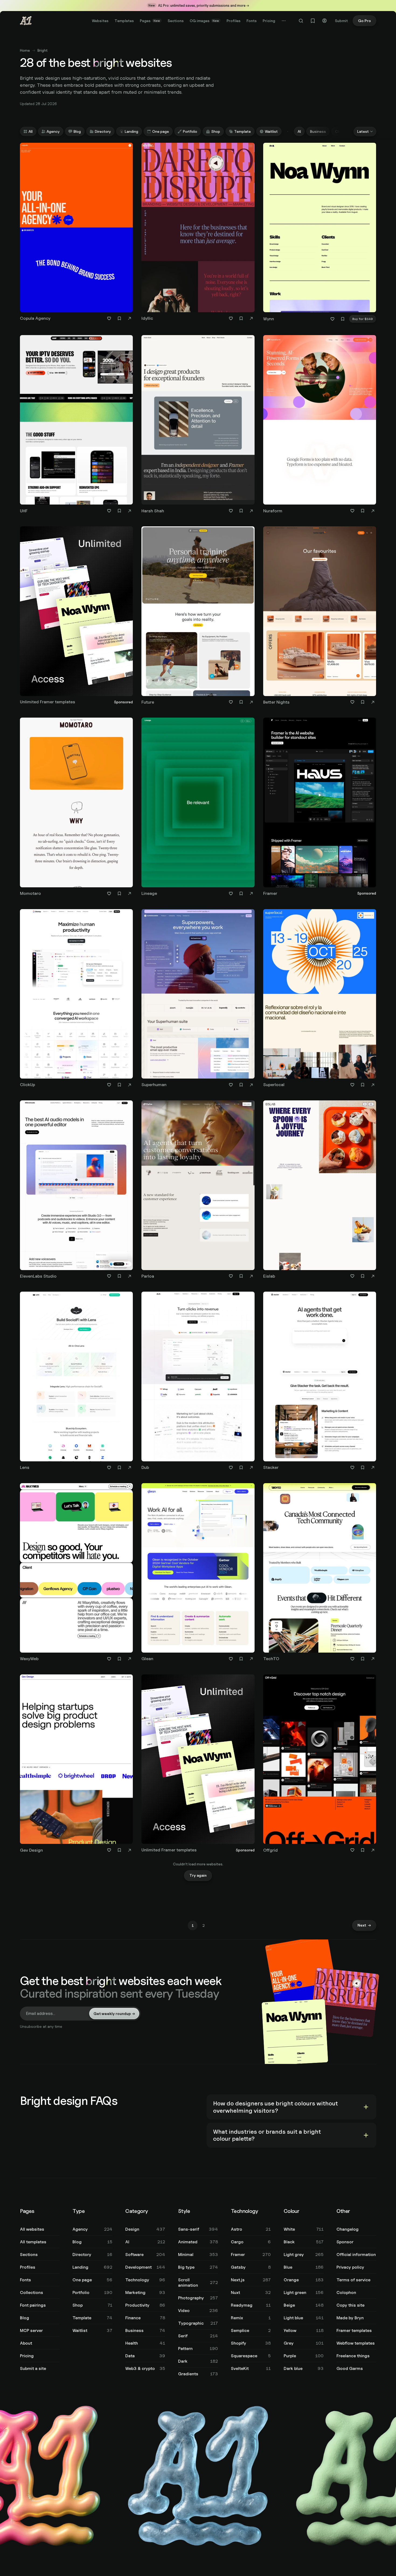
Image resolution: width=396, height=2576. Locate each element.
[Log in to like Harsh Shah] (231, 511)
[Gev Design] (77, 1765)
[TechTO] (320, 1573)
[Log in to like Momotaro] (109, 894)
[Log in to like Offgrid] (352, 1850)
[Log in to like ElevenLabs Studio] (109, 1276)
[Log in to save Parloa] (241, 1276)
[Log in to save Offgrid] (363, 1850)
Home (25, 50)
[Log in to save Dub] (241, 1468)
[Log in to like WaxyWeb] (109, 1659)
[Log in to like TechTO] (352, 1659)
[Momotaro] (77, 808)
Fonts (252, 21)
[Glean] (198, 1573)
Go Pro (364, 21)
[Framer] (320, 808)
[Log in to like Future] (231, 702)
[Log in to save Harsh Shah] (241, 511)
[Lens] (77, 1382)
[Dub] (198, 1382)
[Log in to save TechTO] (363, 1659)
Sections (176, 21)
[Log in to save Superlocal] (363, 1085)
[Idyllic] (198, 233)
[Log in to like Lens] (109, 1468)
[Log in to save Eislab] (363, 1276)
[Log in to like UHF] (109, 511)
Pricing (269, 21)
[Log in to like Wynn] (332, 319)
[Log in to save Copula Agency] (119, 318)
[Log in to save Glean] (241, 1659)
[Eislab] (320, 1191)
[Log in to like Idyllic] (231, 318)
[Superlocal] (320, 999)
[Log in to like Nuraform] (352, 511)
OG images (204, 21)
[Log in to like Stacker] (352, 1468)
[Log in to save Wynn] (343, 319)
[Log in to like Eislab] (352, 1276)
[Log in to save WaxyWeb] (119, 1659)
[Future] (198, 617)
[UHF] (77, 425)
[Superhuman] (198, 999)
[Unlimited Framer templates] (77, 616)
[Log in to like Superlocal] (352, 1085)
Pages (150, 21)
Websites (100, 21)
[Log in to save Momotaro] (119, 894)
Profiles (234, 21)
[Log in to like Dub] (231, 1468)
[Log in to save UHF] (119, 511)
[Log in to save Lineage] (241, 894)
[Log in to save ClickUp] (119, 1085)
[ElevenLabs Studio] (77, 1191)
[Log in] (325, 21)
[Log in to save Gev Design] (119, 1850)
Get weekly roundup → (114, 2528)
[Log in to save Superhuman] (241, 1085)
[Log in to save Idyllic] (241, 318)
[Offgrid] (320, 1765)
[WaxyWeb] (77, 1573)
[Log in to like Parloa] (231, 1276)
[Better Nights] (320, 617)
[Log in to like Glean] (231, 1659)
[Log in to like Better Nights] (352, 702)
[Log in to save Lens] (119, 1468)
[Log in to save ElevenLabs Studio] (119, 1276)
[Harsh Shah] (198, 425)
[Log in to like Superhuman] (231, 1085)
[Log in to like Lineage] (231, 894)
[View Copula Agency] (301, 2486)
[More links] (284, 21)
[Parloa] (198, 1191)
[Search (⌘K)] (301, 21)
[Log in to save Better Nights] (363, 702)
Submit (341, 21)
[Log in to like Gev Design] (109, 1850)
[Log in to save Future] (241, 702)
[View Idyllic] (345, 2517)
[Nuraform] (320, 425)
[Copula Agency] (77, 233)
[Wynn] (320, 234)
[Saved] (313, 21)
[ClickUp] (77, 999)
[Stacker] (320, 1382)
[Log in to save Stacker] (363, 1468)
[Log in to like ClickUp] (109, 1085)
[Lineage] (198, 808)
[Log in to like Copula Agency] (109, 318)
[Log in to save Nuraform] (363, 511)
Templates (124, 21)
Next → (364, 2440)
